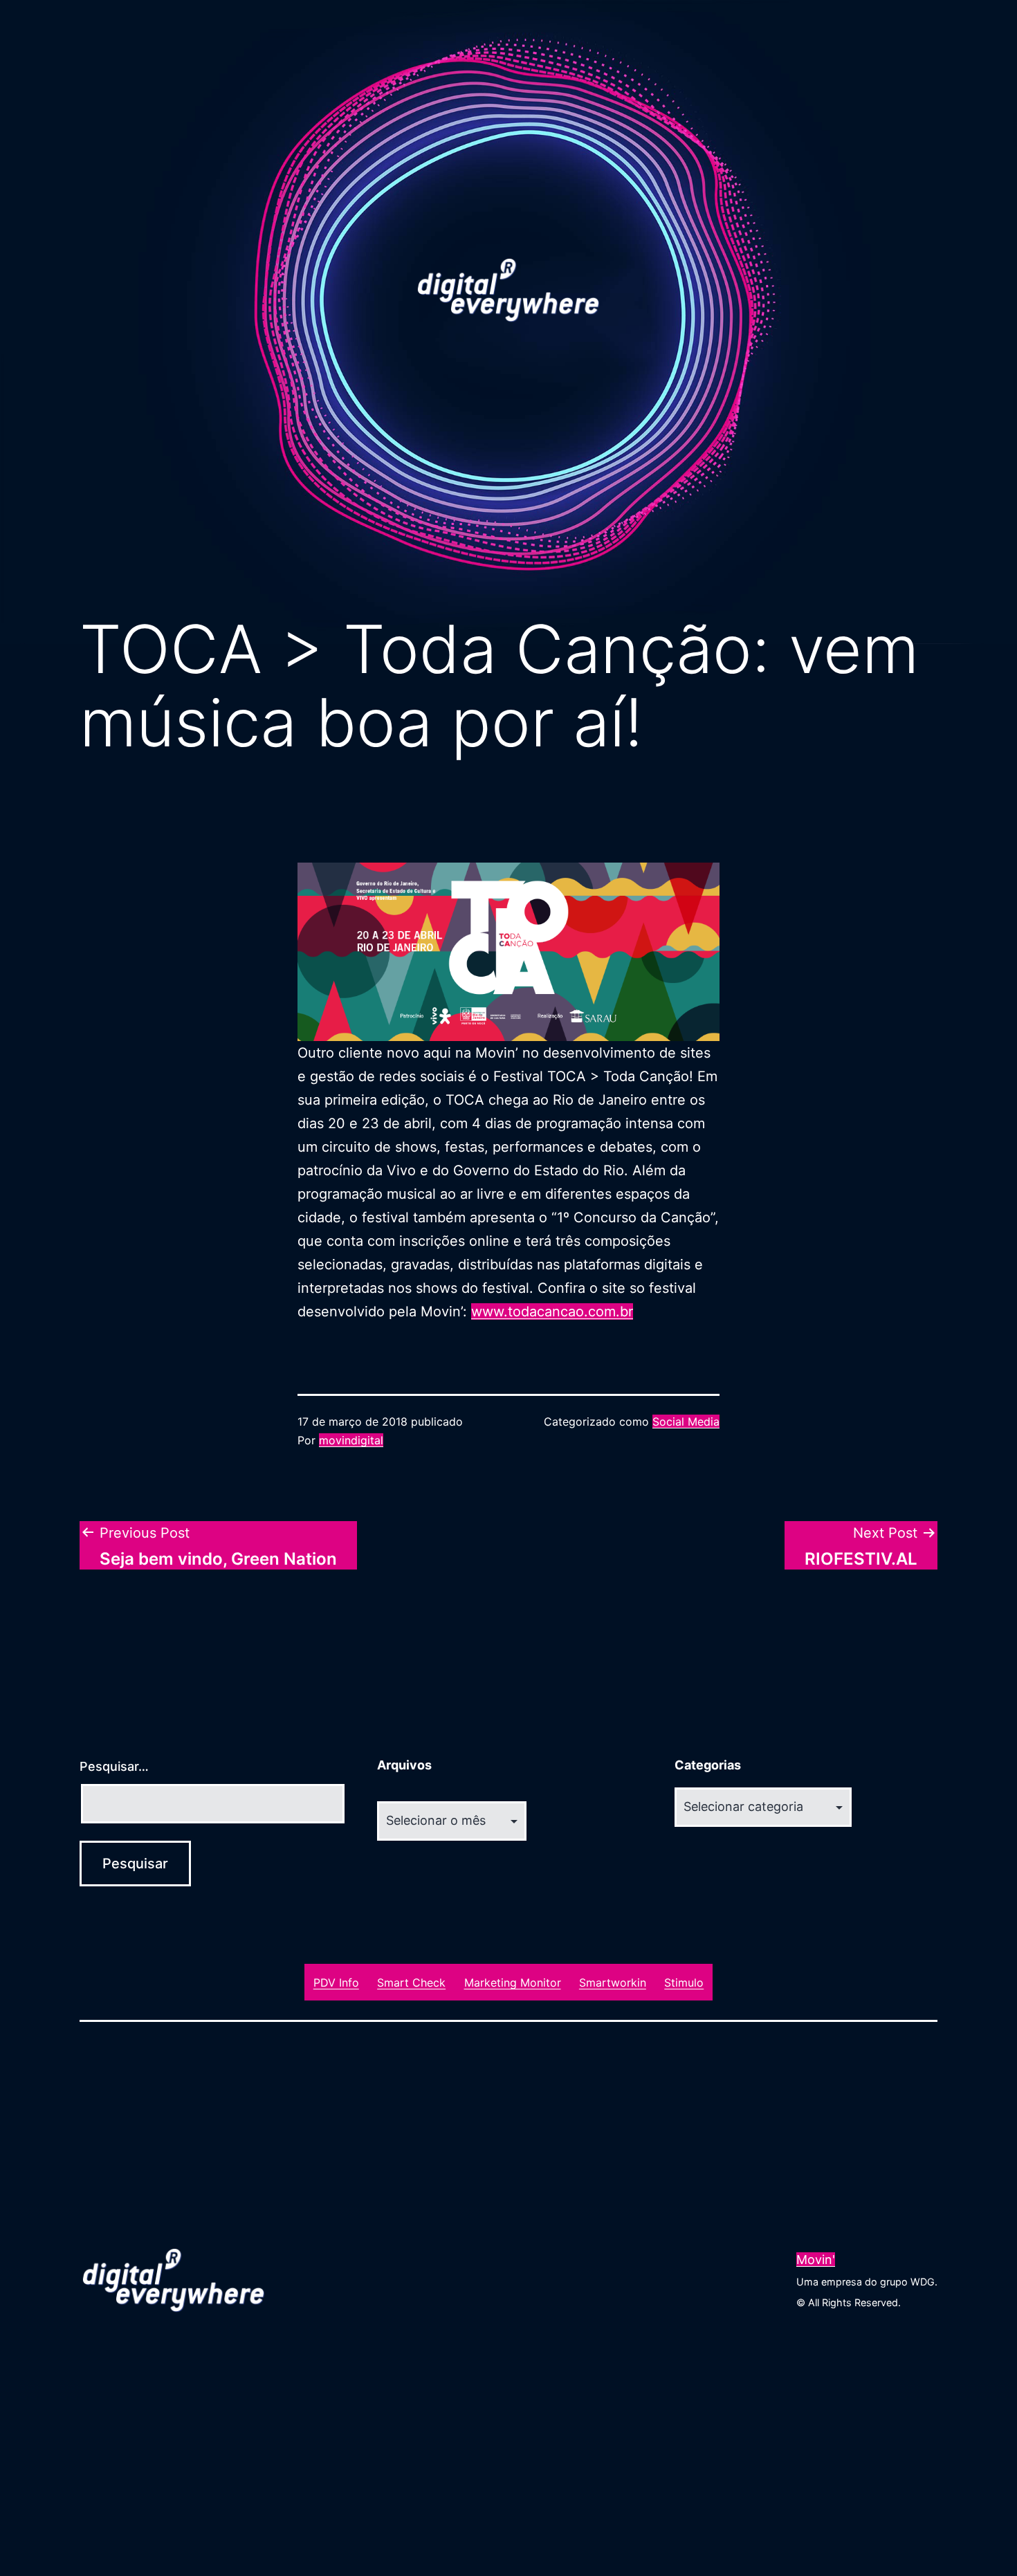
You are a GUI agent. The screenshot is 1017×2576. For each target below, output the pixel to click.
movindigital (351, 1440)
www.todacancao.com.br (552, 1312)
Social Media (686, 1422)
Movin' (816, 2260)
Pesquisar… (114, 1766)
